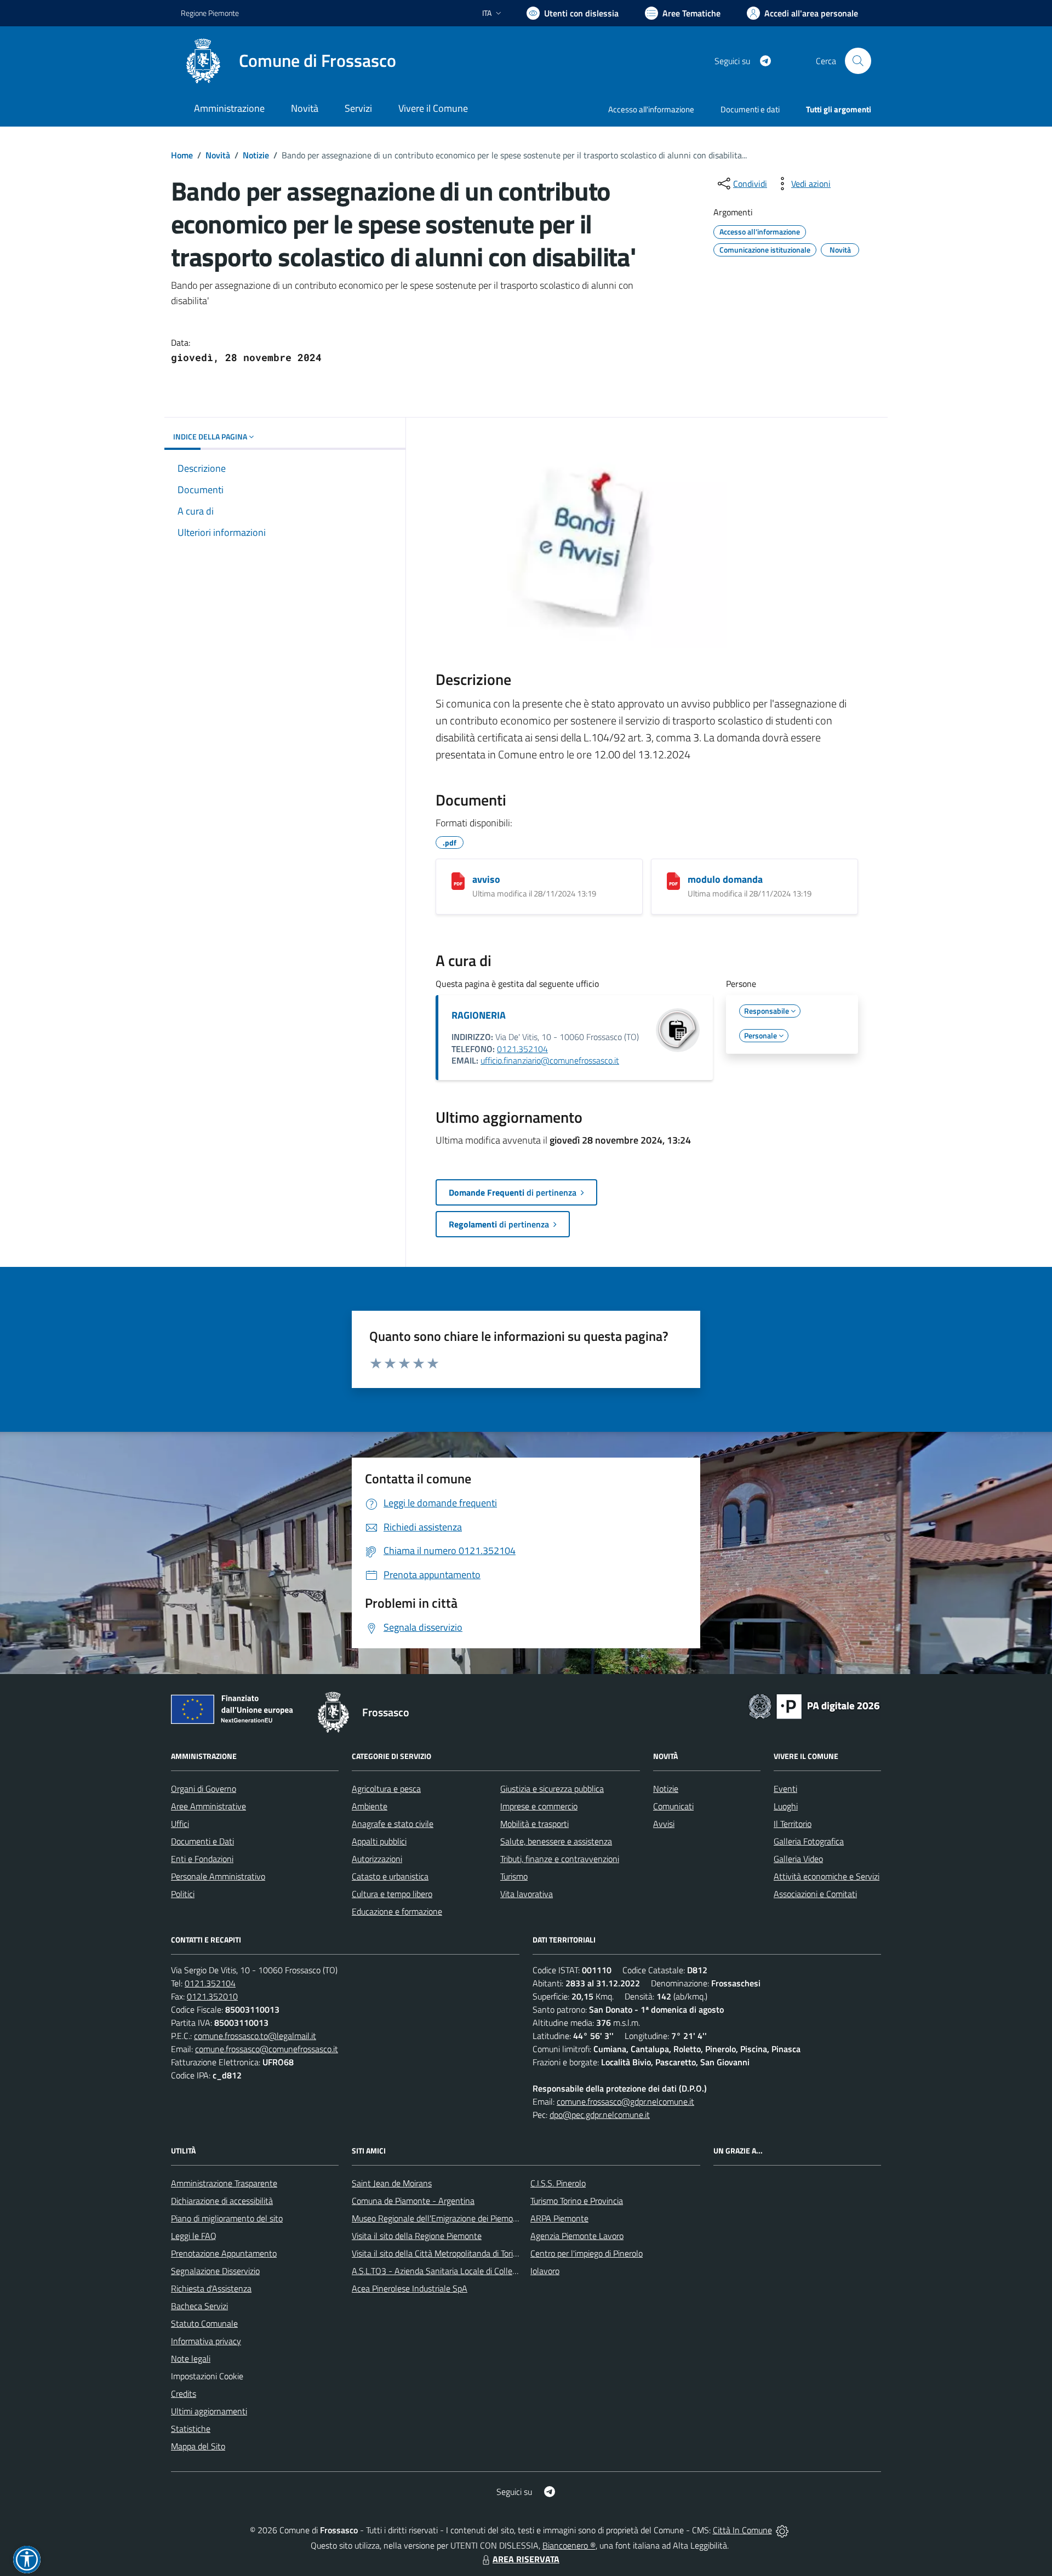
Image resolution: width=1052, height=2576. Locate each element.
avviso (486, 879)
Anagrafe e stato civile (393, 1824)
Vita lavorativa (527, 1894)
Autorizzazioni (377, 1859)
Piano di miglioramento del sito (227, 2218)
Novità (218, 155)
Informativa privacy (206, 2341)
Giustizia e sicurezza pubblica (552, 1789)
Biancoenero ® (569, 2545)
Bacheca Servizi (199, 2306)
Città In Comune (742, 2530)
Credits (184, 2394)
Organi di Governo (204, 1789)
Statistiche (191, 2429)
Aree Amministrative (208, 1806)
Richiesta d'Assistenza (211, 2288)
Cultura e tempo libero (392, 1894)
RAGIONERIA (479, 1015)
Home (182, 155)
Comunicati (673, 1806)
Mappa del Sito (198, 2446)
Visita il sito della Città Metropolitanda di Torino (437, 2253)
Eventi (785, 1789)
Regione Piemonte (210, 13)
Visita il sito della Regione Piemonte (417, 2236)
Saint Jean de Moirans (392, 2183)
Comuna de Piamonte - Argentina (413, 2201)
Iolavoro (545, 2271)
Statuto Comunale (204, 2323)
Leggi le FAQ (194, 2236)
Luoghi (786, 1806)
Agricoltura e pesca (386, 1789)
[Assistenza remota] (782, 2530)
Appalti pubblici (379, 1841)
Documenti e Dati (202, 1841)
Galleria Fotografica (809, 1841)
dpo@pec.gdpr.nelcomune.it (600, 2115)
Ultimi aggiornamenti (209, 2411)
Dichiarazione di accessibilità (222, 2201)
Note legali (191, 2358)
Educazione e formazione (397, 1911)
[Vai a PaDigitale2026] (814, 1705)
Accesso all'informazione (651, 109)
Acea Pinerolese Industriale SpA (410, 2288)
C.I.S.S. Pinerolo (558, 2183)
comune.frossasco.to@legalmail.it (255, 2036)
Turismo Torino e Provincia (577, 2201)
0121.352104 (522, 1049)
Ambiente (370, 1806)
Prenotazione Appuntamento (224, 2253)
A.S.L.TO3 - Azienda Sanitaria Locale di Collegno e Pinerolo (458, 2271)
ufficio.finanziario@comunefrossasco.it (550, 1060)
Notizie (256, 155)
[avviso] (458, 881)
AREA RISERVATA (526, 2559)
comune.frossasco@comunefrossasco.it (267, 2049)
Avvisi (664, 1824)
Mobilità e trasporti (534, 1824)
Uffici (180, 1824)
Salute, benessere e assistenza (556, 1841)
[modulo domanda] (673, 881)
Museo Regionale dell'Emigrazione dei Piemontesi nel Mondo (462, 2218)
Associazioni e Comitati (815, 1894)
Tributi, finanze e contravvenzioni (560, 1859)
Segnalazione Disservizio (215, 2271)
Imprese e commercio (539, 1806)
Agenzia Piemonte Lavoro (577, 2236)
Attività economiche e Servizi (827, 1876)
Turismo (514, 1876)
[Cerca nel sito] (858, 61)
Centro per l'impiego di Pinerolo (587, 2253)
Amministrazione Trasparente (224, 2183)
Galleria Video (798, 1859)
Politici (183, 1894)
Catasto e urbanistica (390, 1876)
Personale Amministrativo (218, 1876)
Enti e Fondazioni (202, 1859)
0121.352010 (212, 1996)
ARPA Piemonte (559, 2218)
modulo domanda (725, 879)
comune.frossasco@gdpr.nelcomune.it (625, 2101)
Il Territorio (793, 1824)
